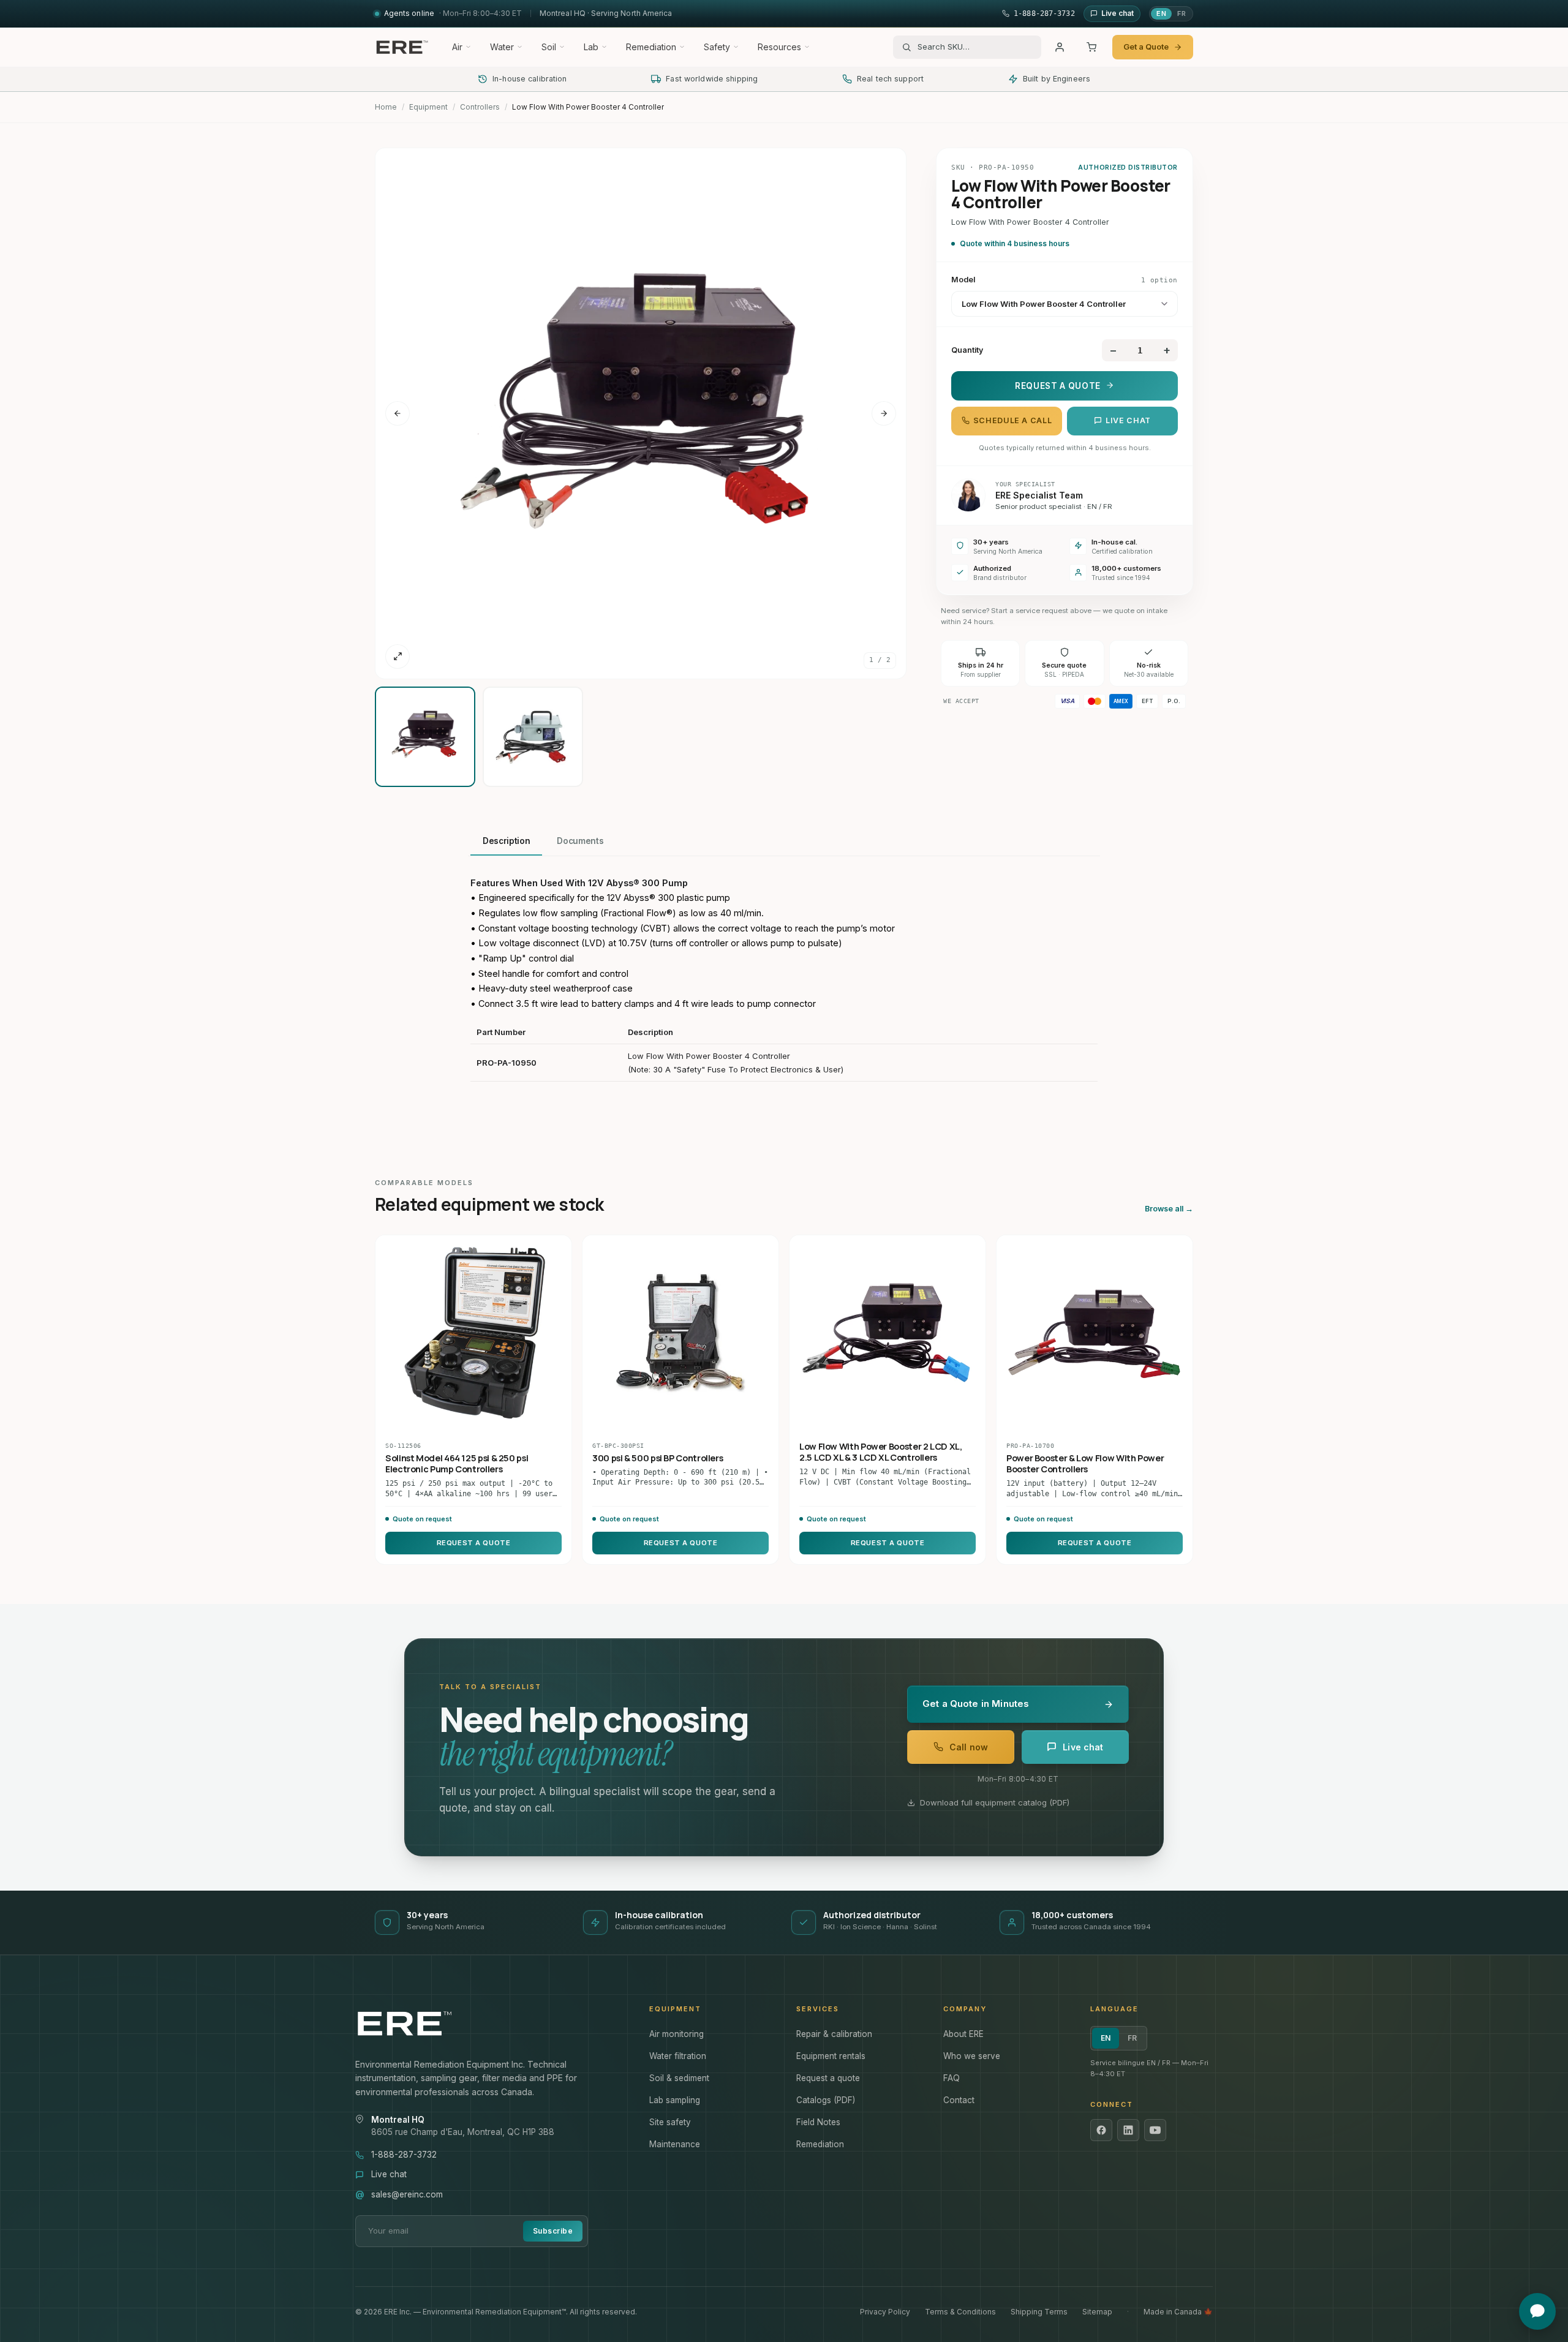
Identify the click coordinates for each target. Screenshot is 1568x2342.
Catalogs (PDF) (826, 2100)
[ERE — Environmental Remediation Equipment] (402, 47)
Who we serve (972, 2056)
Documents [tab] (580, 841)
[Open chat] (1537, 2311)
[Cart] (1091, 47)
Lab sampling (675, 2100)
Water (502, 47)
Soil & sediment (679, 2078)
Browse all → (1169, 1209)
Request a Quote (1058, 385)
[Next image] (884, 413)
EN (1161, 13)
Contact (959, 2100)
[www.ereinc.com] (490, 2024)
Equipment (428, 107)
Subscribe (553, 2231)
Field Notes (818, 2122)
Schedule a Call (1012, 420)
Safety (717, 47)
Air (457, 47)
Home (386, 107)
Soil (549, 47)
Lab (591, 47)
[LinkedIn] (1128, 2130)
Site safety (670, 2122)
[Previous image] (398, 413)
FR (1182, 13)
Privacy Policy (885, 2312)
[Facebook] (1101, 2130)
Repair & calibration (834, 2034)
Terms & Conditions (960, 2312)
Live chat (1128, 420)
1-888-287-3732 (404, 2155)
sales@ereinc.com (407, 2194)
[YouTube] (1155, 2130)
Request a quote (828, 2078)
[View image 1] (425, 737)
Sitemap (1097, 2312)
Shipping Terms (1039, 2312)
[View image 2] (533, 737)
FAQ (952, 2078)
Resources (779, 47)
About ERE (963, 2034)
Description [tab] (506, 841)
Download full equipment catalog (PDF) (995, 1802)
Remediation (651, 47)
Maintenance (675, 2144)
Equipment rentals (831, 2056)
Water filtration (678, 2056)
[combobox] (975, 47)
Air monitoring (677, 2034)
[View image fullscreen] (398, 657)
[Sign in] (1060, 47)
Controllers (480, 107)
